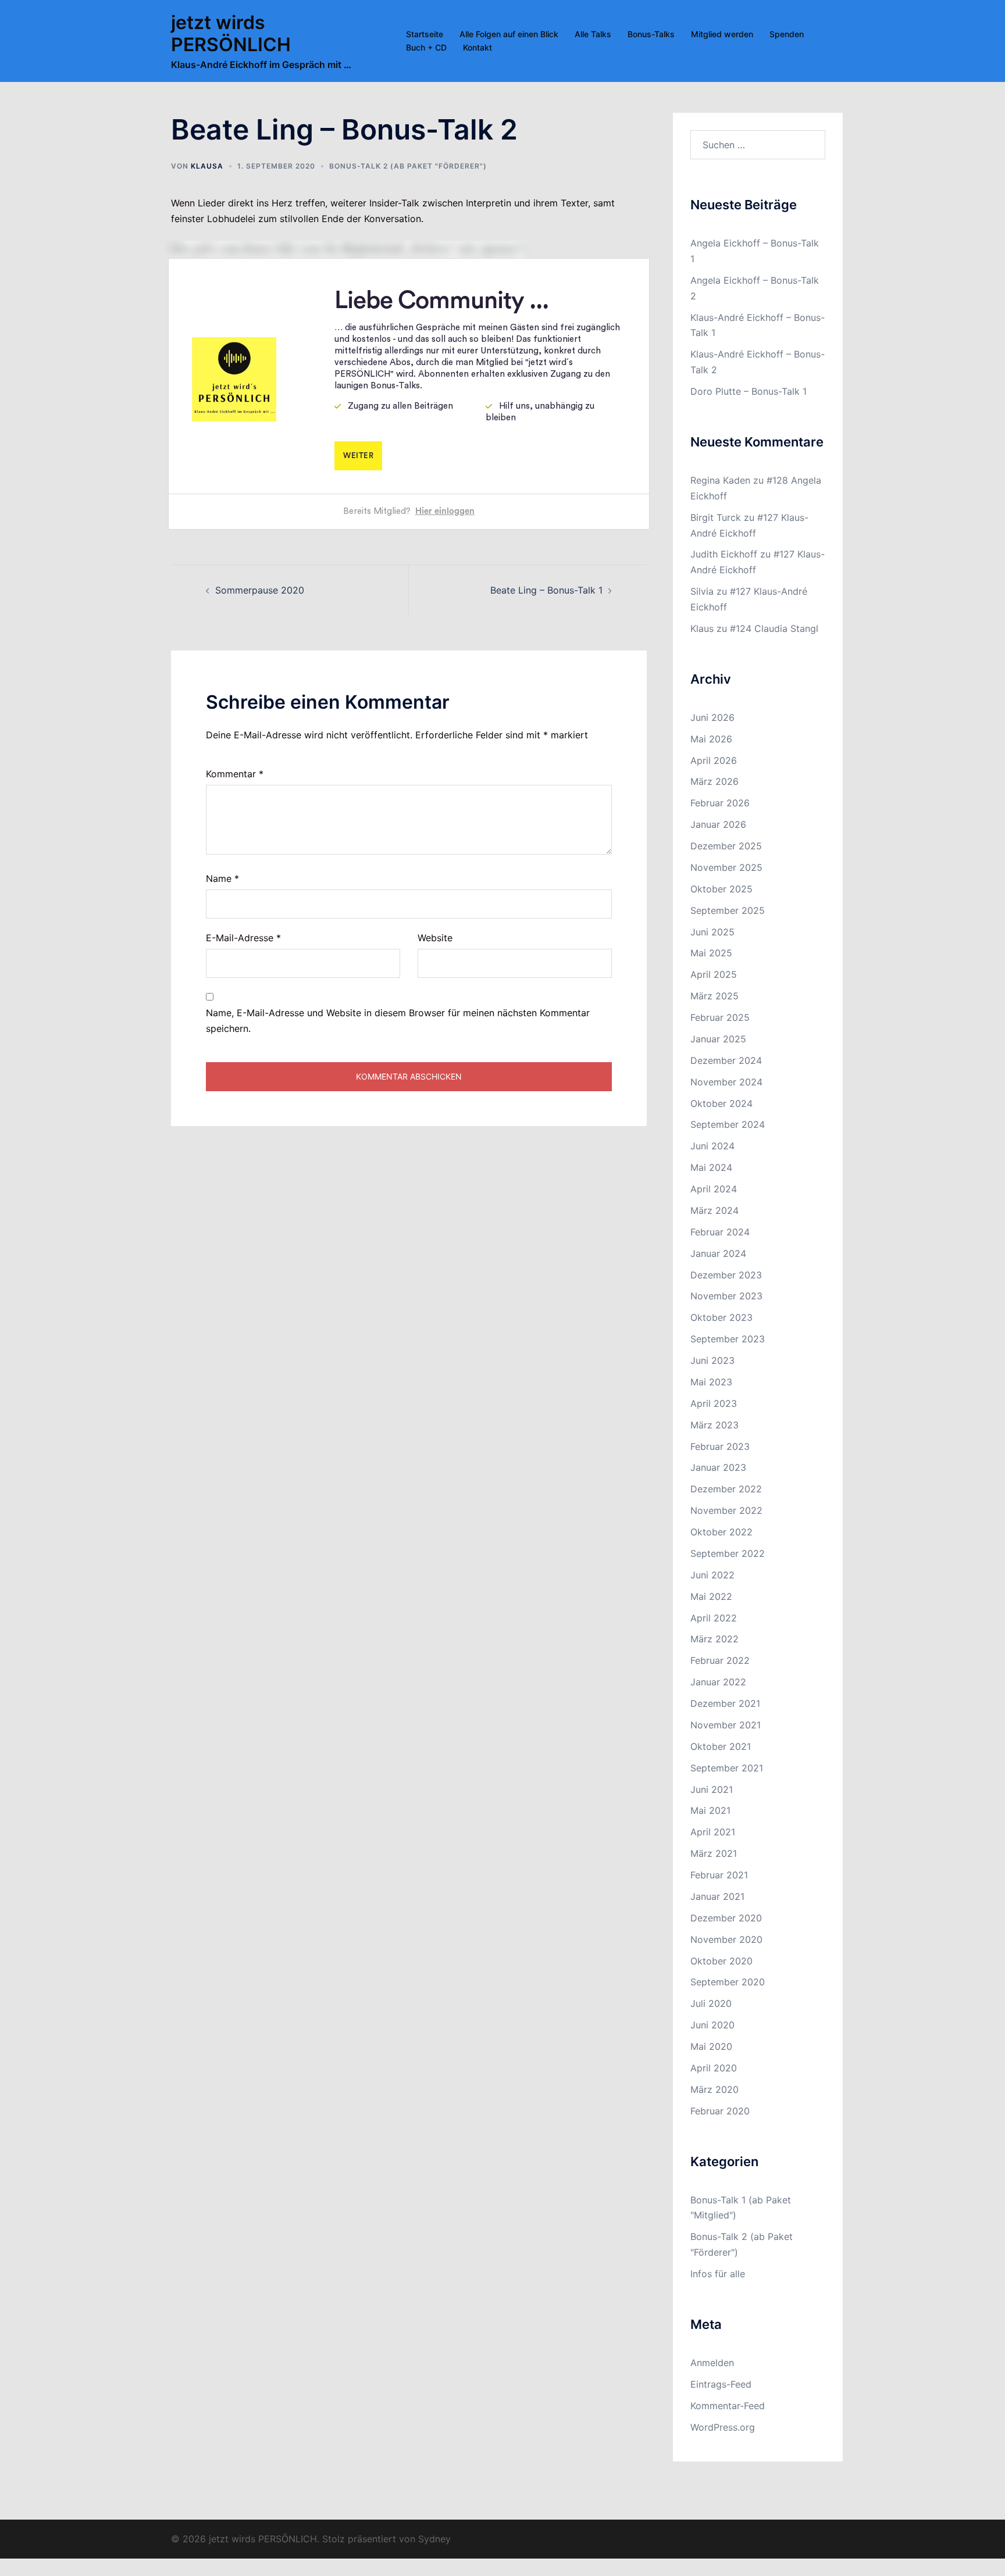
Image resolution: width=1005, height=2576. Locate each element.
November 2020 (726, 1939)
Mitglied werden (722, 34)
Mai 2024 (711, 1167)
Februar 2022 (720, 1660)
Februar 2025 (720, 1017)
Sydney (434, 2539)
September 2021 (727, 1768)
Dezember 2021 (725, 1703)
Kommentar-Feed (728, 2406)
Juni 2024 (712, 1146)
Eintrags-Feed (721, 2384)
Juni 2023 (712, 1360)
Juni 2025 (712, 932)
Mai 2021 (710, 1810)
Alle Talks (593, 34)
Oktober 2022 (721, 1532)
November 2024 (726, 1082)
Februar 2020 (720, 2111)
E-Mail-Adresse (243, 938)
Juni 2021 (712, 1789)
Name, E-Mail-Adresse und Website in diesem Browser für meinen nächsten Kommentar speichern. (398, 1021)
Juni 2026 (712, 717)
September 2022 (728, 1553)
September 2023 (728, 1339)
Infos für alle (718, 2274)
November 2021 (726, 1725)
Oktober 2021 (721, 1746)
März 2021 (714, 1853)
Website (435, 938)
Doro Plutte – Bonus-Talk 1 (749, 391)
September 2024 (728, 1124)
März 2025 (714, 996)
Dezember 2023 (726, 1275)
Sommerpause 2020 (260, 590)
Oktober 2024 (721, 1103)
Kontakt (477, 47)
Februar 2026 (720, 803)
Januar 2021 (717, 1896)
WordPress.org (723, 2427)
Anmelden (712, 2363)
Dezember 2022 (726, 1489)
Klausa (207, 166)
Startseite (425, 34)
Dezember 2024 (726, 1060)
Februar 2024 (720, 1232)
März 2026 (714, 781)
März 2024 (714, 1210)
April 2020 (714, 2068)
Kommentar (235, 774)
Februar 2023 (720, 1446)
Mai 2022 (711, 1596)
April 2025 (714, 974)
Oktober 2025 (721, 889)
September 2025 (728, 910)
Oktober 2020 (721, 1961)
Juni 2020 (712, 2025)
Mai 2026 (711, 739)
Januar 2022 (718, 1682)
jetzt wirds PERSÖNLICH (231, 33)
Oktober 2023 (721, 1317)
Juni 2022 (712, 1575)
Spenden (787, 34)
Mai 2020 (711, 2046)
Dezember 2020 (726, 1918)
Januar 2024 (718, 1253)
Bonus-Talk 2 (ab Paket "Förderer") (408, 166)
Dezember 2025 (726, 846)
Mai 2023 (711, 1382)
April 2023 (714, 1403)
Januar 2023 (718, 1467)
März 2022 (714, 1639)
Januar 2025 (718, 1039)
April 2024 (714, 1189)
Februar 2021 (719, 1875)
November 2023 (726, 1296)
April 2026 (714, 760)
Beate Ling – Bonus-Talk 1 (546, 590)
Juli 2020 (711, 2003)
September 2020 (728, 1982)
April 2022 (714, 1618)
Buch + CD (426, 47)
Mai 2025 (711, 953)
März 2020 (714, 2089)
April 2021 (713, 1832)
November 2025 (726, 867)
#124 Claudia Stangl (774, 628)
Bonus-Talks (651, 34)
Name (222, 878)
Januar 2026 (718, 824)
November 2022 (726, 1510)
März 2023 (714, 1425)
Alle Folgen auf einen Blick (509, 34)
